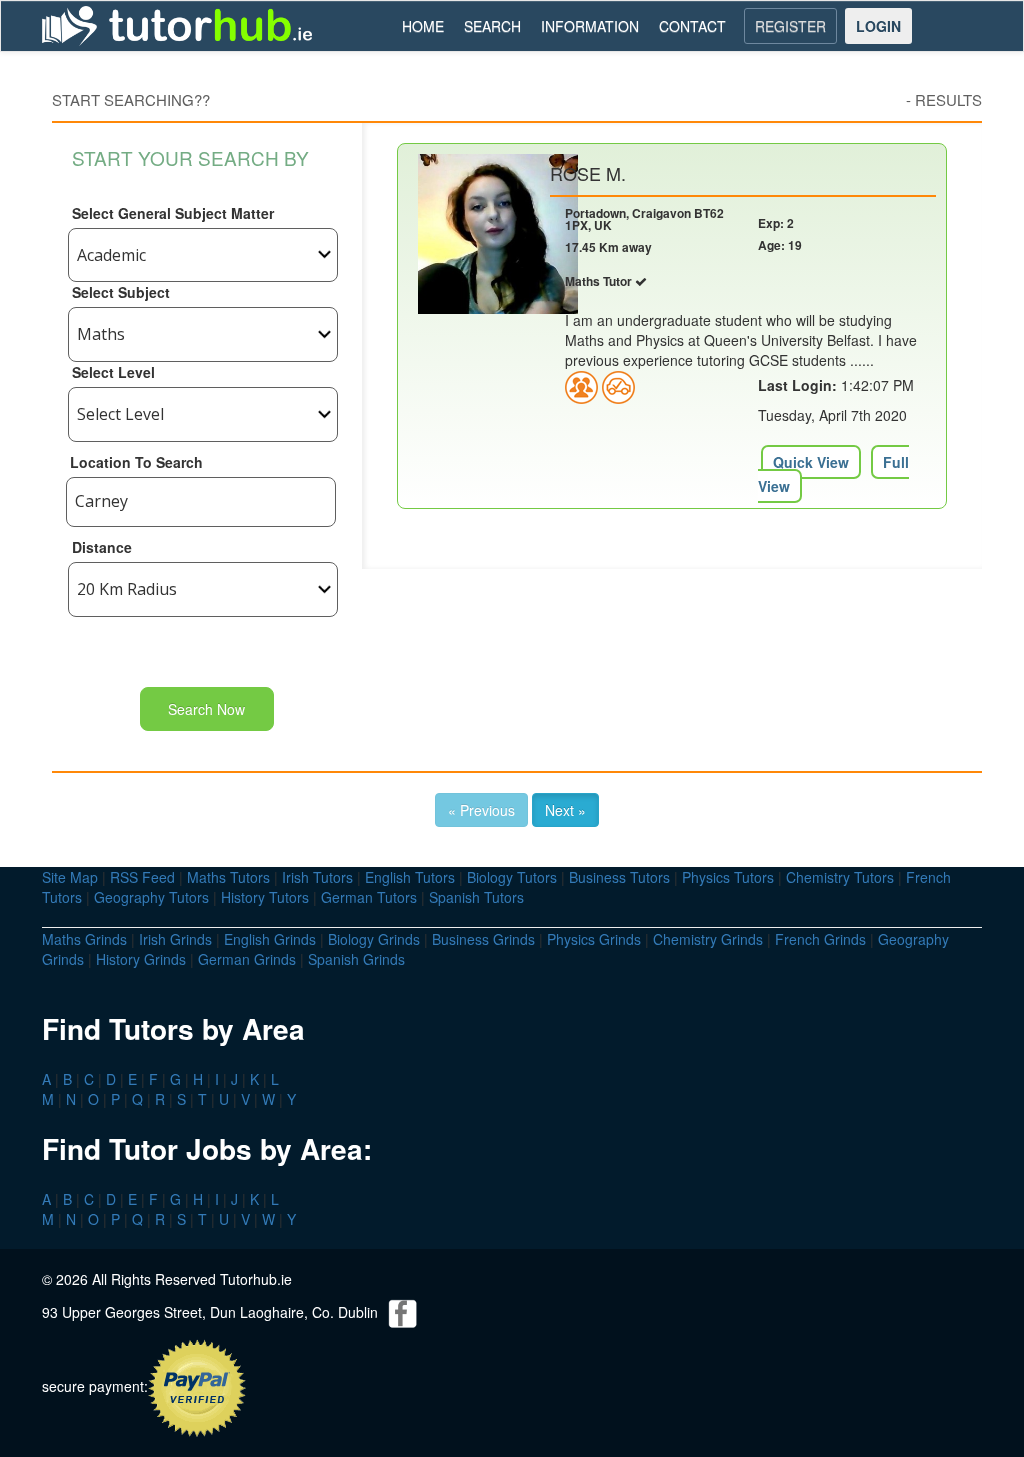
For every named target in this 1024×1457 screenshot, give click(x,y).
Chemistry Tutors (840, 877)
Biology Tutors (512, 877)
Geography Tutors (151, 897)
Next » (565, 810)
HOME (423, 26)
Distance (102, 547)
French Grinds (820, 939)
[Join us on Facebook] (403, 1311)
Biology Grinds (374, 939)
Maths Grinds (84, 939)
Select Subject (121, 292)
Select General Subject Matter (173, 213)
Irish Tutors (317, 877)
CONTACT (692, 26)
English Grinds (270, 939)
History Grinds (141, 959)
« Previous (481, 810)
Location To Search (136, 462)
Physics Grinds (594, 939)
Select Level (113, 372)
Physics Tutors (728, 877)
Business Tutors (619, 877)
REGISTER (790, 26)
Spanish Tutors (476, 897)
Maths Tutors (228, 877)
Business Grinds (483, 939)
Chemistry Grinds (708, 939)
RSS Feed (142, 877)
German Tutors (369, 897)
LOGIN (878, 26)
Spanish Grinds (356, 959)
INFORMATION (590, 26)
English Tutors (410, 877)
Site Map (70, 877)
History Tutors (265, 897)
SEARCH (492, 26)
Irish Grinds (175, 939)
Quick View (811, 462)
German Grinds (247, 959)
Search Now (206, 709)
